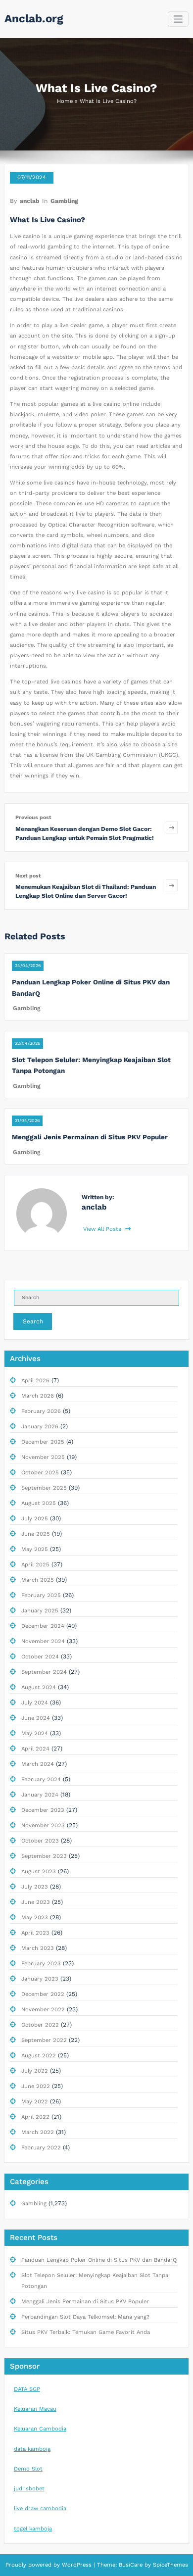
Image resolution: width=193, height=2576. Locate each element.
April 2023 (35, 1933)
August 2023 (39, 1871)
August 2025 (39, 1503)
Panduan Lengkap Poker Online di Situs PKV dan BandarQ (99, 2260)
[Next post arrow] (172, 886)
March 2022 (38, 2132)
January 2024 (40, 1795)
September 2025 (44, 1488)
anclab (30, 201)
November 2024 (43, 1641)
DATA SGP (27, 2389)
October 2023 (40, 1841)
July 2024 (35, 1703)
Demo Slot (28, 2469)
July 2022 (35, 2071)
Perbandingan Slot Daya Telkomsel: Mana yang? (85, 2317)
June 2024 (36, 1718)
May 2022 (35, 2102)
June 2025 (36, 1534)
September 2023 (44, 1856)
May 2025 (35, 1549)
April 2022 (35, 2117)
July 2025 (35, 1519)
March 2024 (38, 1764)
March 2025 (38, 1580)
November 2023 (43, 1825)
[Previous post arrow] (172, 827)
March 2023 (38, 1948)
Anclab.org (34, 18)
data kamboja (32, 2449)
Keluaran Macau (35, 2409)
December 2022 (43, 1994)
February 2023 (41, 1964)
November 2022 (43, 2010)
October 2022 (40, 2025)
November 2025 (43, 1457)
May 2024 (35, 1733)
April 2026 (35, 1381)
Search (33, 1321)
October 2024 (40, 1657)
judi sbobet (29, 2489)
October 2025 (40, 1473)
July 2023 (35, 1887)
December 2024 (43, 1626)
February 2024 (41, 1779)
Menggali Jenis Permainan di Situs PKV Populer (90, 1137)
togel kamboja (33, 2529)
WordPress (77, 2565)
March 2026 (38, 1396)
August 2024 (39, 1687)
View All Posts (103, 1229)
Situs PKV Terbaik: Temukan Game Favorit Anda (86, 2332)
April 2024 (35, 1749)
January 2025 (40, 1611)
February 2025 (41, 1595)
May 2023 (35, 1918)
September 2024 (44, 1672)
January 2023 (40, 1979)
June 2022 (36, 2086)
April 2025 (35, 1565)
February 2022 (41, 2148)
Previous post (33, 817)
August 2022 (39, 2056)
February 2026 (41, 1411)
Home (65, 101)
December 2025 (43, 1442)
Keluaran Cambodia (40, 2429)
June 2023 (36, 1902)
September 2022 (44, 2040)
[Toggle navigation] (178, 19)
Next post (28, 876)
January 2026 (40, 1427)
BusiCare (132, 2565)
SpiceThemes (169, 2565)
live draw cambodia (40, 2508)
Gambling (64, 201)
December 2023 (43, 1810)
